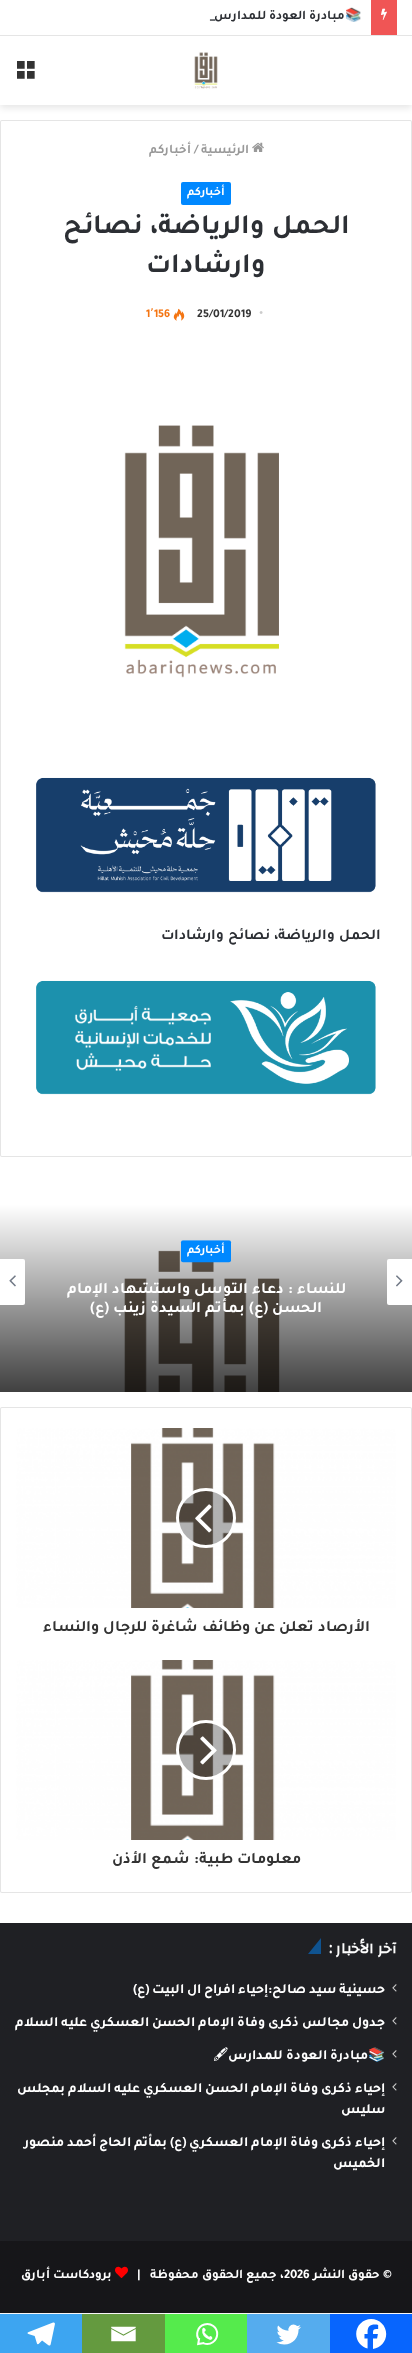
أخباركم (170, 151)
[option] (206, 1282)
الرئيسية (226, 151)
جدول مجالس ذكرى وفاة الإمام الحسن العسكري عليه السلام (200, 2024)
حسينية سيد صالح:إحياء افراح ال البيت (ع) (259, 1991)
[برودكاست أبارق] (206, 70)
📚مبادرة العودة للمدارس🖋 (280, 17)
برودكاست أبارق (66, 2276)
